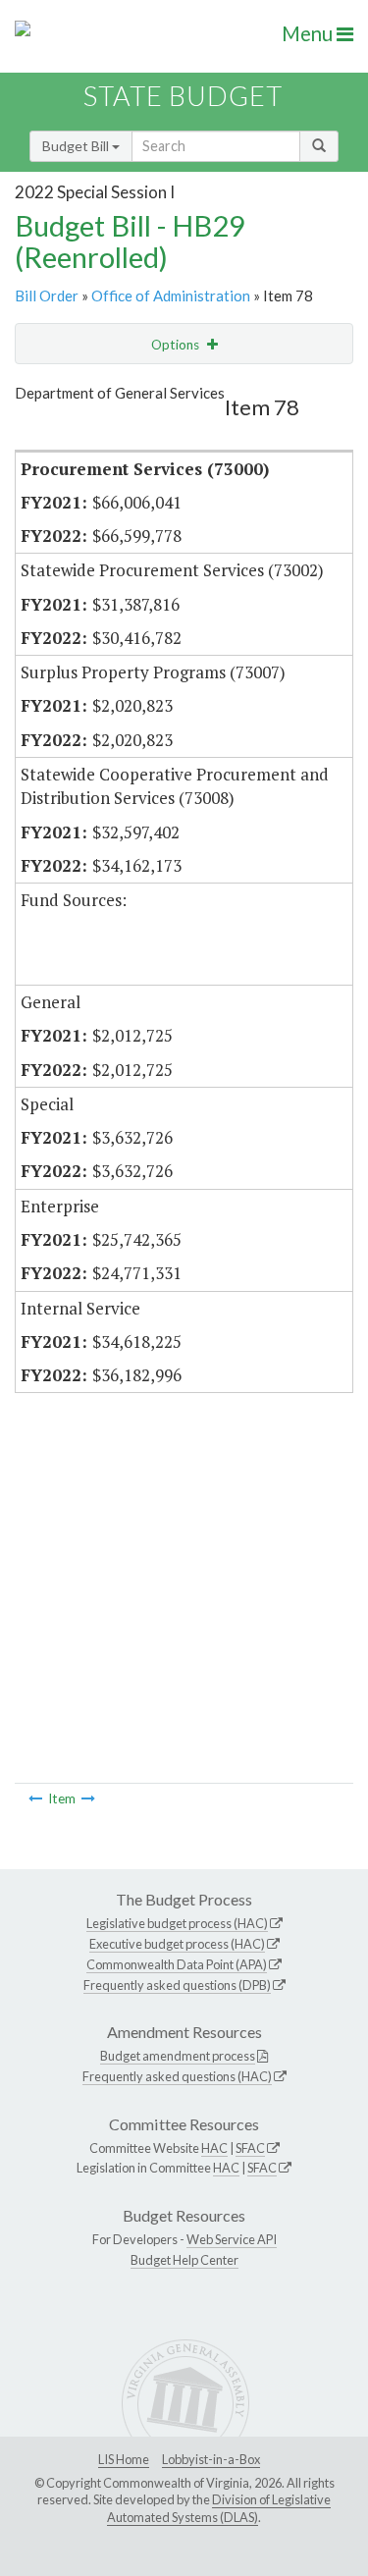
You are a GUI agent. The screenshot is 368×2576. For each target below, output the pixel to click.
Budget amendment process (178, 2056)
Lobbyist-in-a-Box (211, 2459)
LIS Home (124, 2459)
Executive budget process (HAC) (177, 1944)
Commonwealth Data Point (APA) (177, 1964)
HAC (214, 2148)
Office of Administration (171, 295)
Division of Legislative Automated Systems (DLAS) (219, 2508)
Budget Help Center (184, 2260)
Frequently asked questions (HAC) (177, 2076)
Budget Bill (77, 146)
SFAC (250, 2148)
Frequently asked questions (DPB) (177, 1985)
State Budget (183, 96)
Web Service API (232, 2239)
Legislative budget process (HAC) (177, 1923)
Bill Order (47, 295)
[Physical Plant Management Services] (88, 1798)
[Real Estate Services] (35, 1798)
